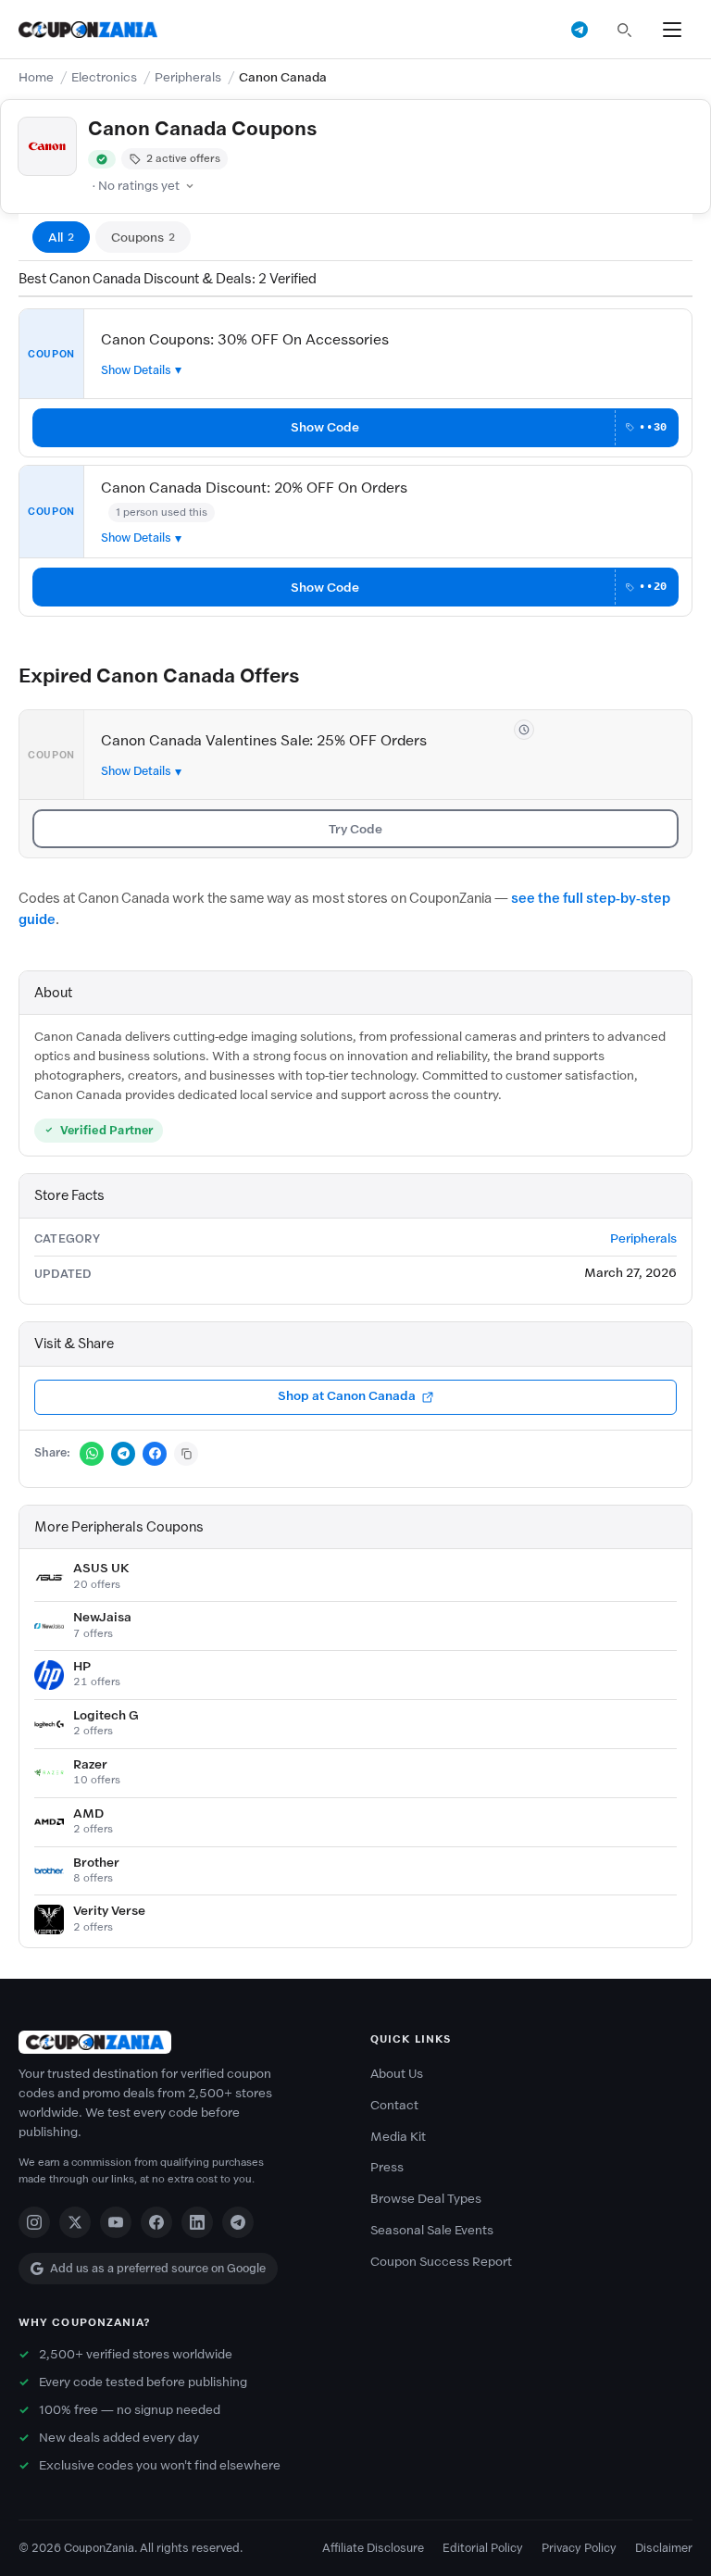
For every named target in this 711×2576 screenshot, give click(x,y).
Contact (394, 2105)
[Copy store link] (186, 1454)
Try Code (355, 829)
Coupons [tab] (143, 238)
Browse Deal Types (426, 2199)
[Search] (624, 30)
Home (36, 77)
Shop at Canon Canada (347, 1396)
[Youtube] (116, 2222)
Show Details (136, 370)
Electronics (104, 77)
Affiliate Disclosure (373, 2548)
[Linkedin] (197, 2222)
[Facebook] (156, 2222)
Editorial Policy (483, 2548)
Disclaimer (664, 2548)
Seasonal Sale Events (432, 2230)
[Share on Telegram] (123, 1454)
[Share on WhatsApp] (92, 1454)
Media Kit (398, 2137)
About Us (397, 2074)
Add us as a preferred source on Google (158, 2268)
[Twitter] (75, 2222)
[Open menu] (672, 30)
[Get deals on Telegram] (580, 30)
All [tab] (61, 238)
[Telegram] (238, 2222)
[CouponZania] (180, 2042)
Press (387, 2167)
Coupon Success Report (441, 2262)
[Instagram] (34, 2222)
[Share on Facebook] (155, 1454)
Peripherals (188, 77)
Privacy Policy (579, 2548)
